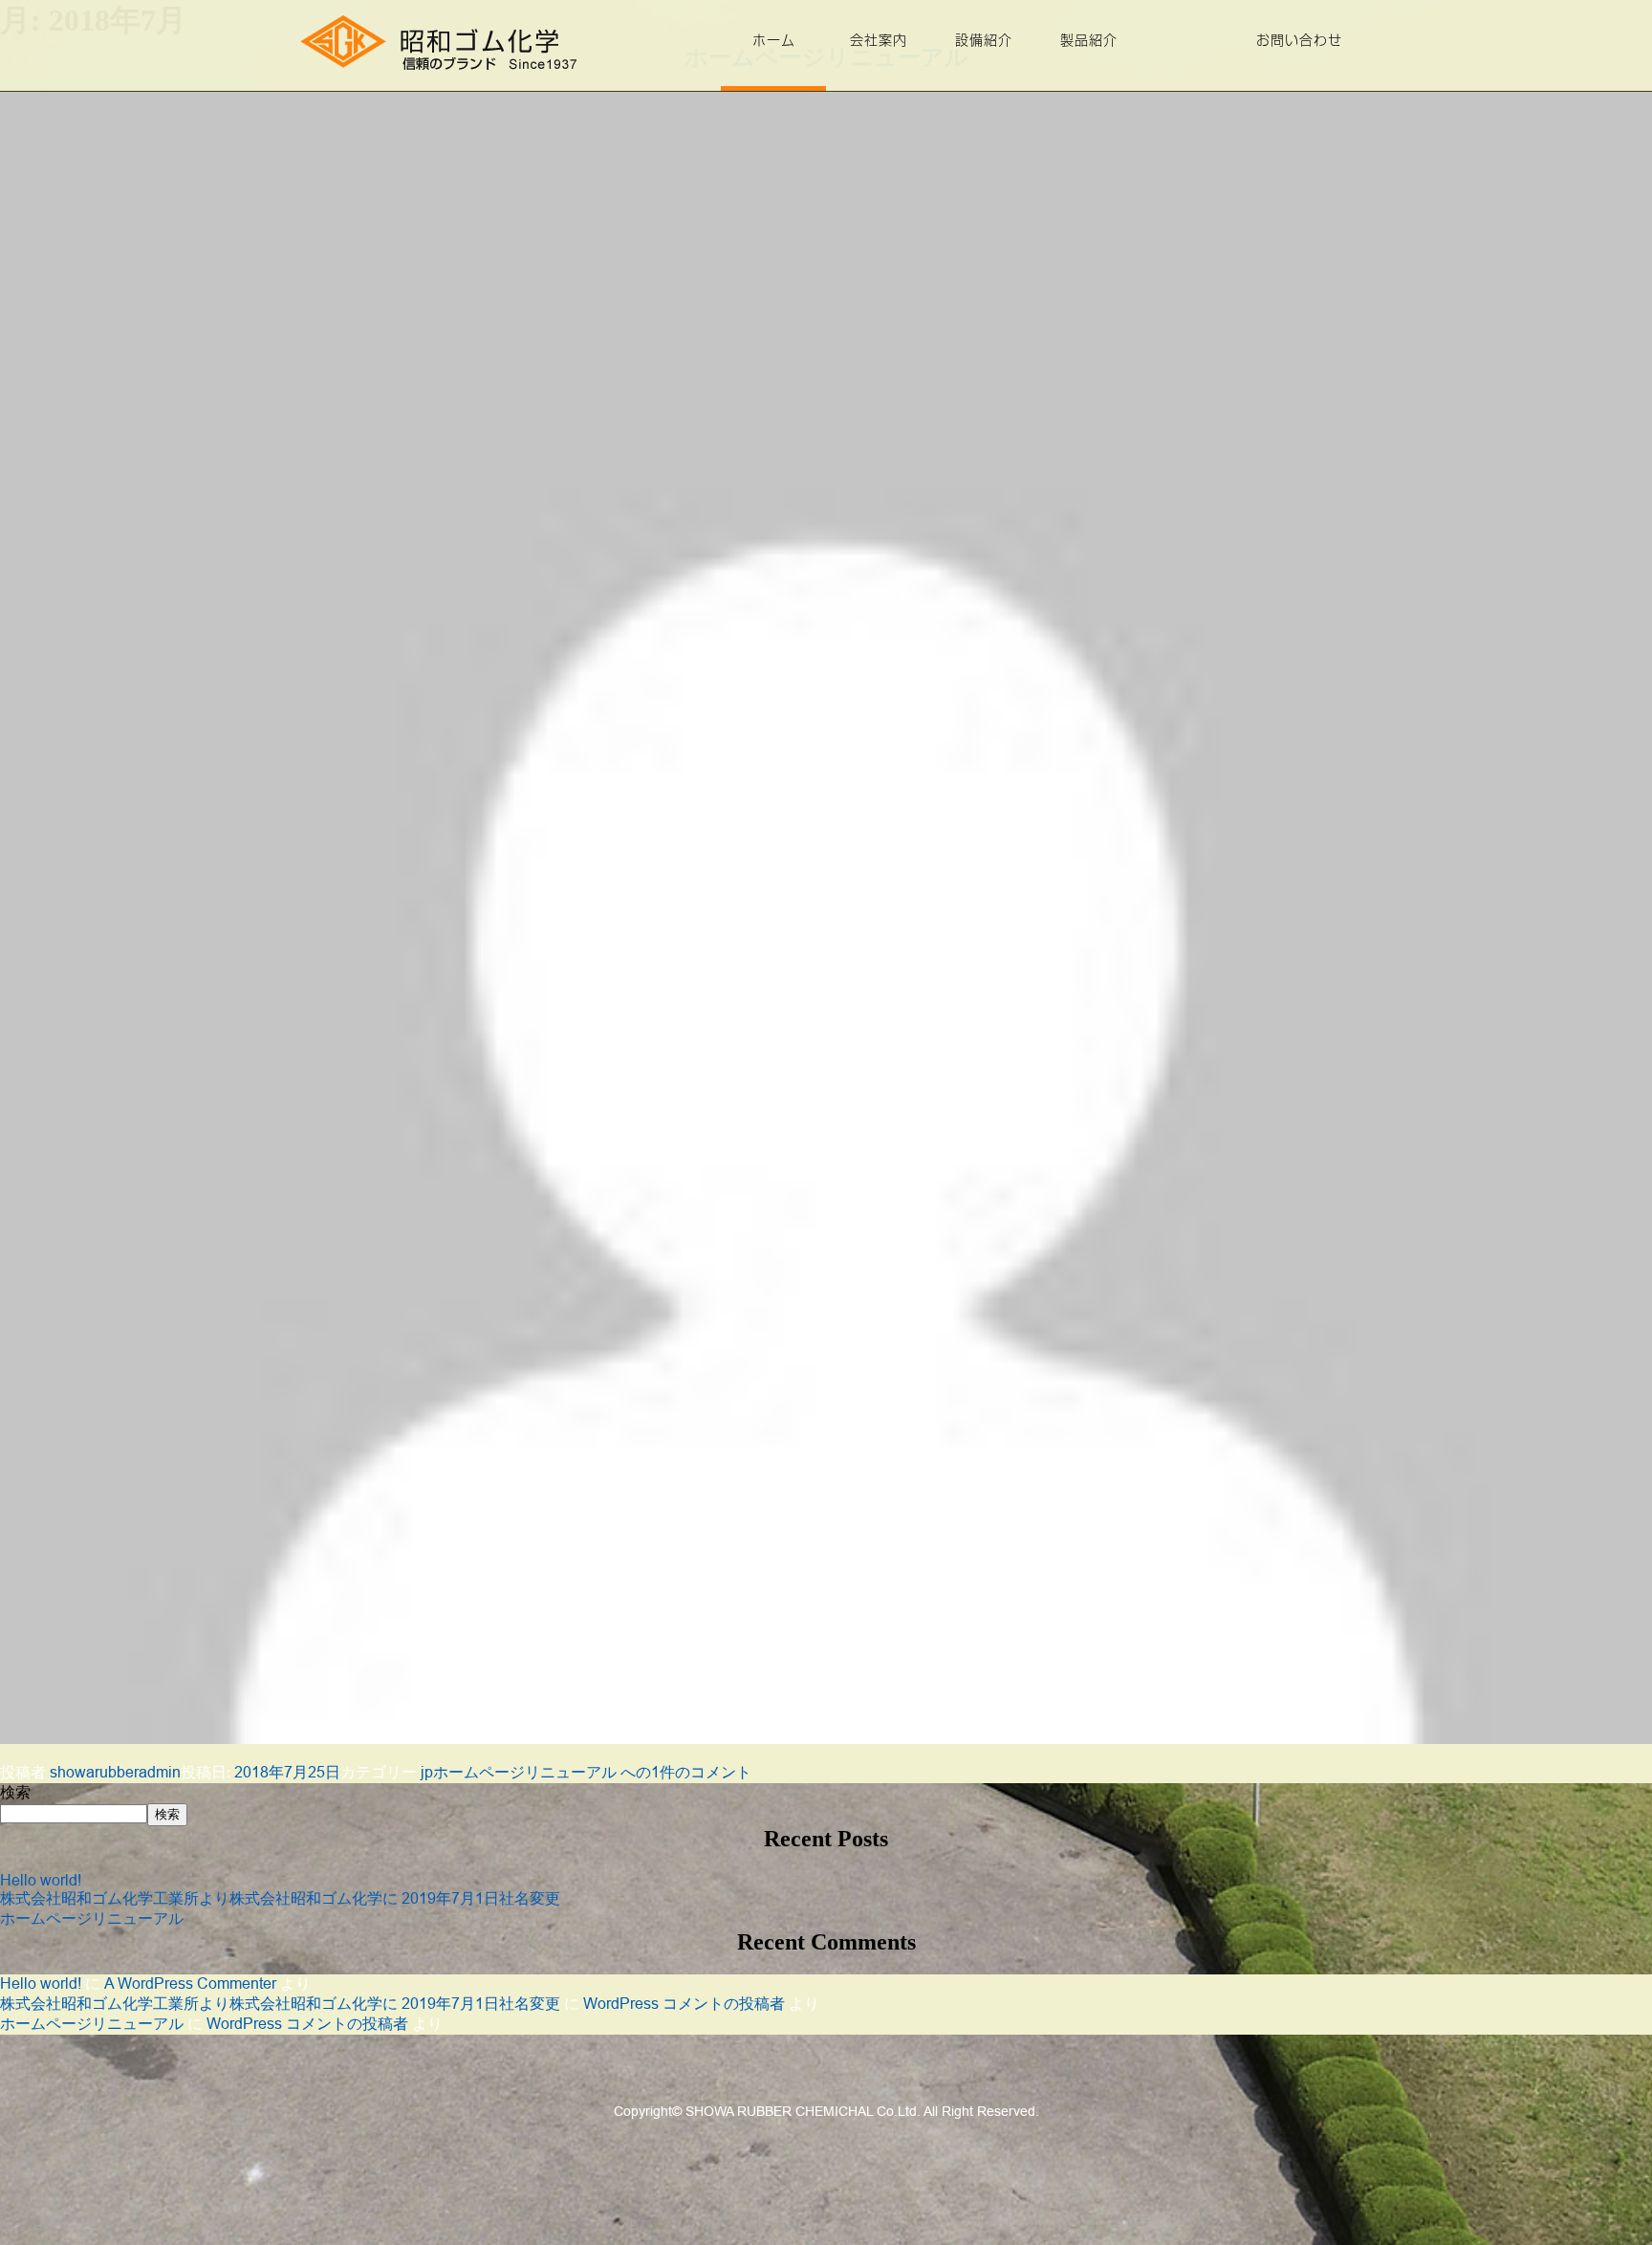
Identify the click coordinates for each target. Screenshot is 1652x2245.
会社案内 (879, 40)
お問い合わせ (1299, 40)
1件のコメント (592, 1772)
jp (427, 1772)
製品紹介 (1089, 40)
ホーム (774, 40)
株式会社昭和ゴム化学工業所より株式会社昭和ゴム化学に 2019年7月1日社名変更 (280, 1898)
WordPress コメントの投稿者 (684, 2003)
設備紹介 (984, 40)
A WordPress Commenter (190, 1983)
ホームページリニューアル (92, 1918)
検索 (15, 1792)
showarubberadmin (115, 1772)
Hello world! (41, 1880)
